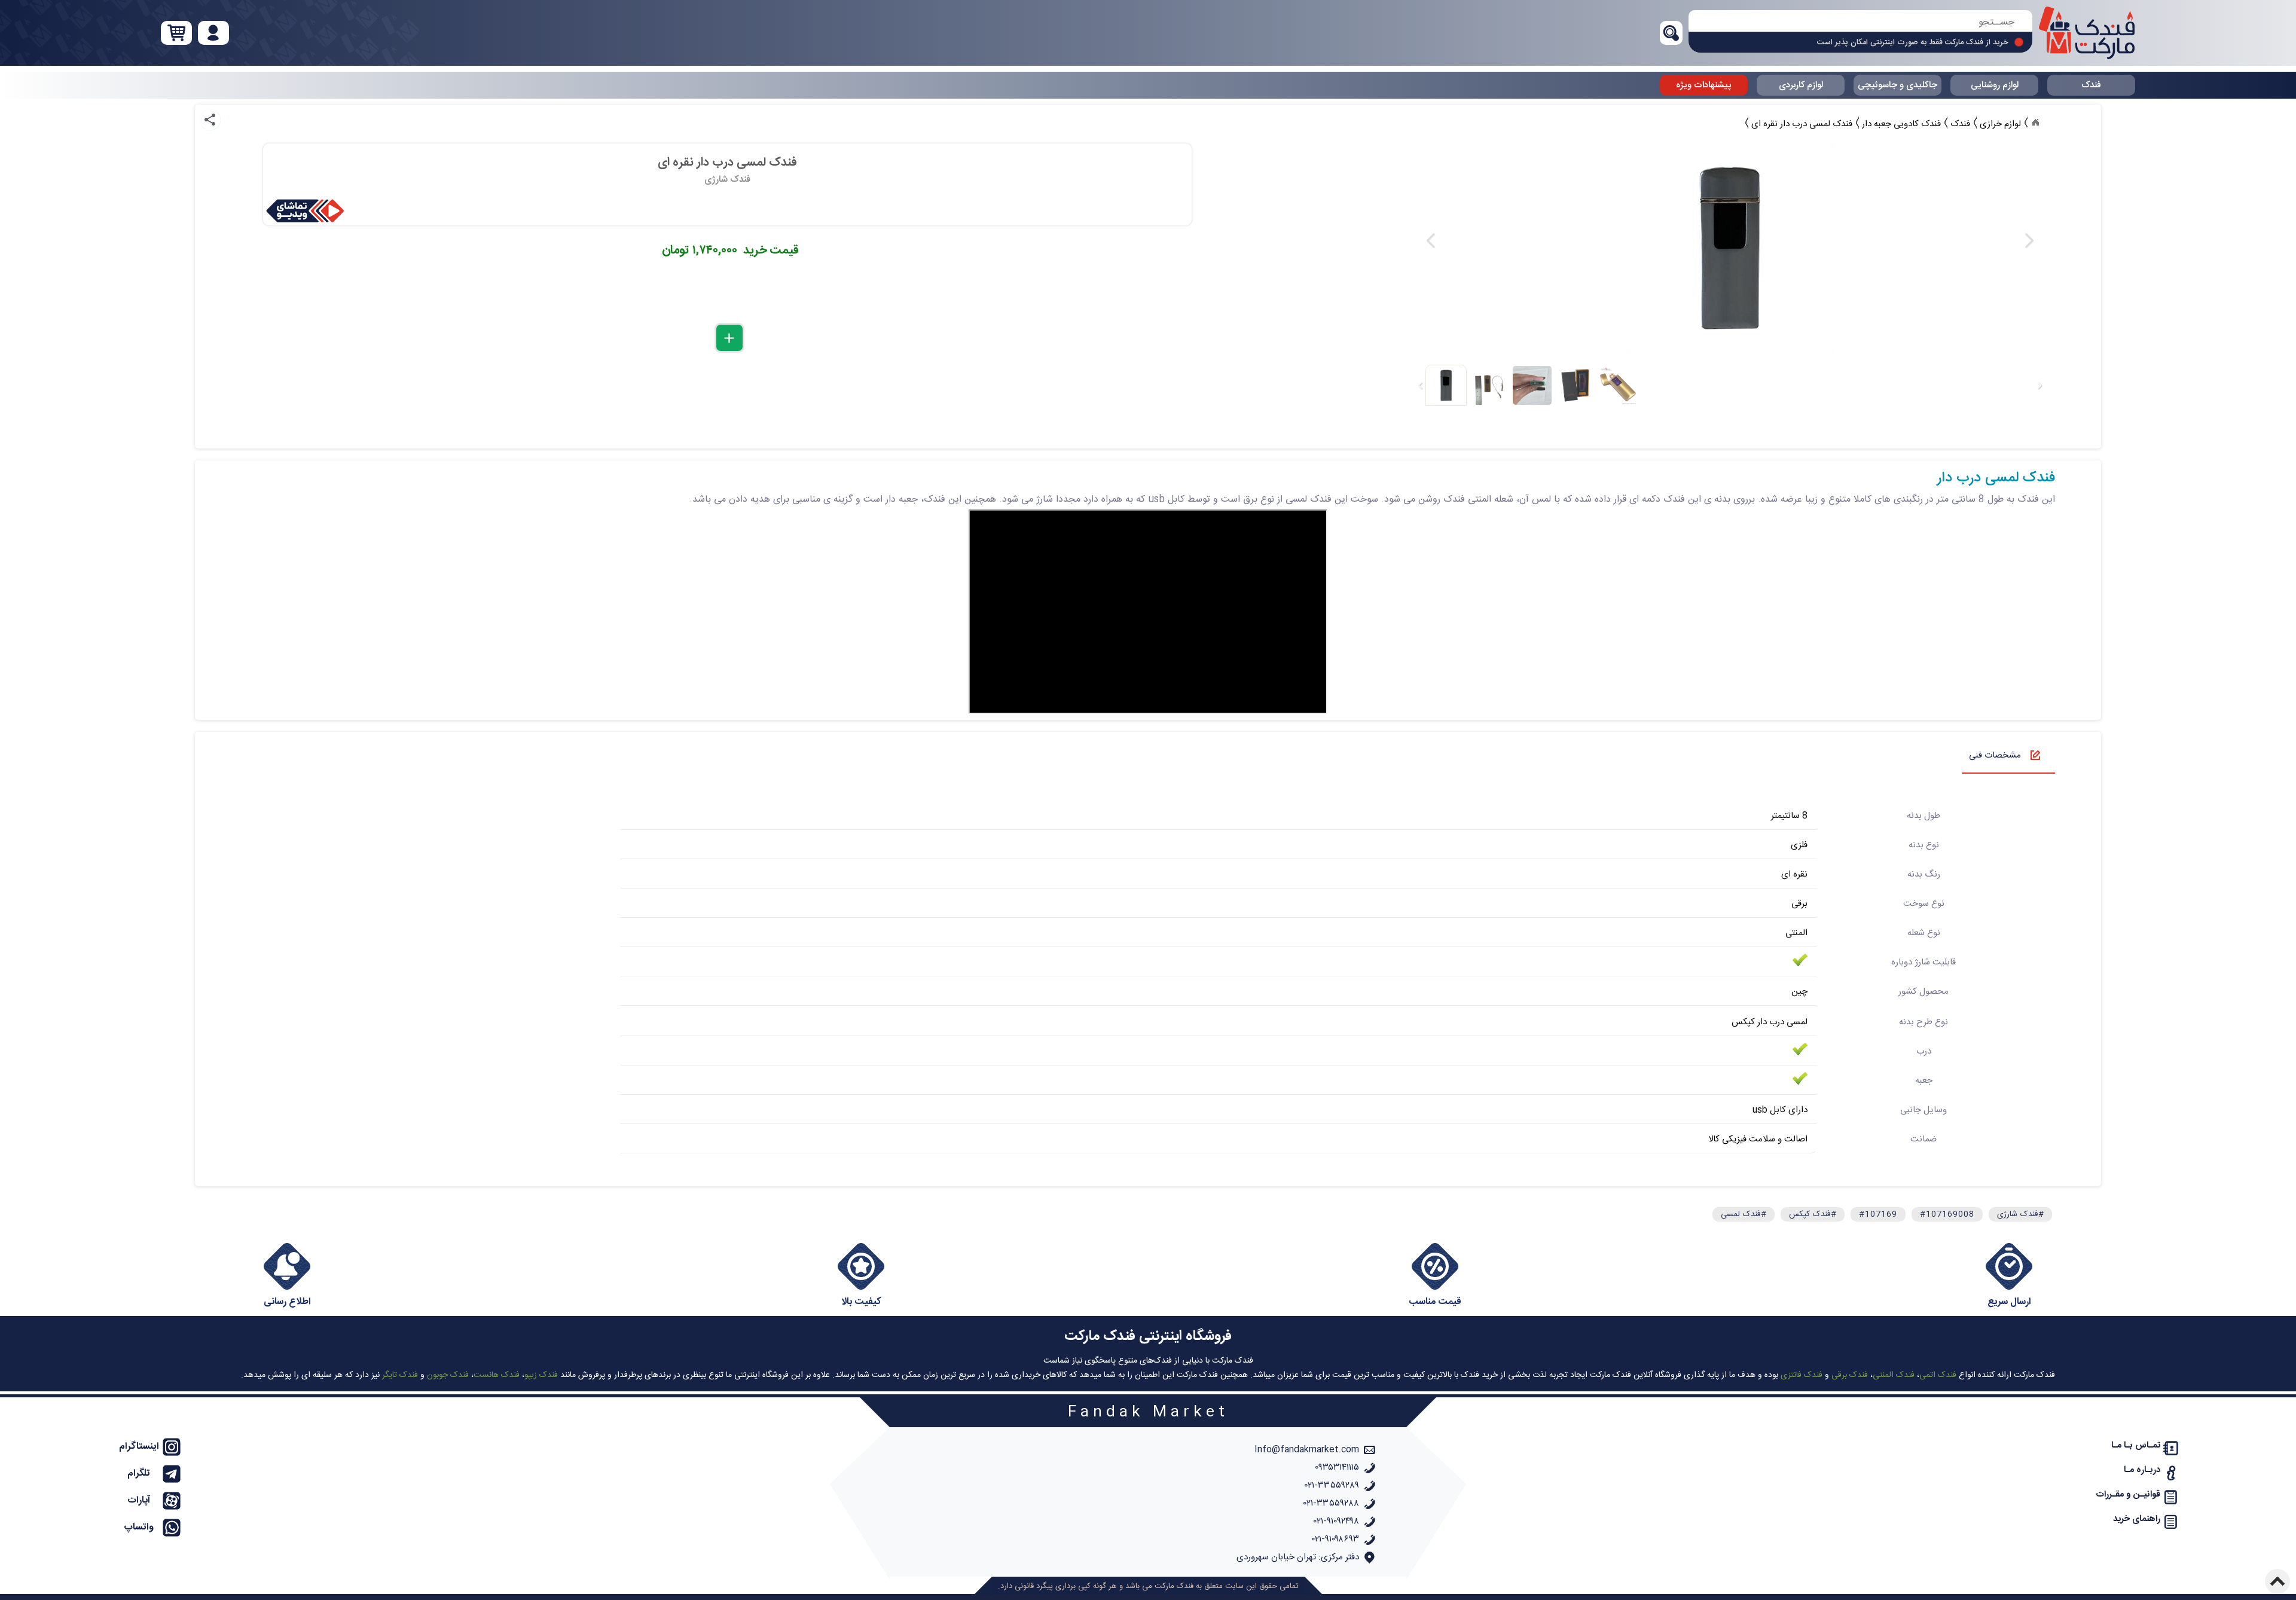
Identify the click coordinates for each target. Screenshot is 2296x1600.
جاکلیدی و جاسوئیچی (1897, 85)
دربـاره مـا (2142, 1470)
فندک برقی (1850, 1375)
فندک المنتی (1894, 1375)
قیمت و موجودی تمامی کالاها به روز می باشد (1937, 45)
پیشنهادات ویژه (1704, 85)
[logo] (2087, 33)
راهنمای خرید (2137, 1519)
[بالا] (2277, 1581)
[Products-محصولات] (2035, 123)
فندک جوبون (448, 1375)
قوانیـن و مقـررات (2128, 1494)
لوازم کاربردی (1801, 85)
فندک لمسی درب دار (1996, 478)
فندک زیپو (541, 1375)
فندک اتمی (1938, 1375)
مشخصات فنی (1995, 755)
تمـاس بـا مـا (2136, 1445)
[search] (1860, 22)
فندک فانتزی (1802, 1375)
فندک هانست (497, 1375)
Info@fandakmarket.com (1307, 1450)
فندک (2091, 85)
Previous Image (1431, 241)
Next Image (2029, 241)
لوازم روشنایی (1995, 85)
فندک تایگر (400, 1375)
